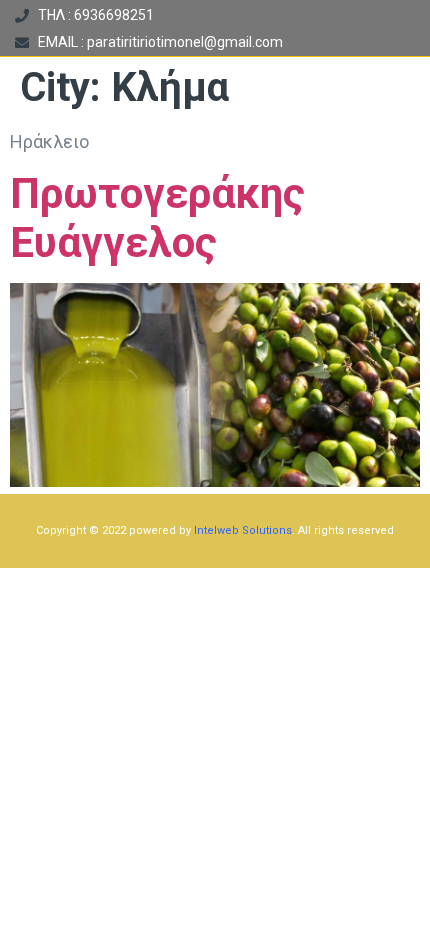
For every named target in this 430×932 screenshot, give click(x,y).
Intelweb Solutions (243, 530)
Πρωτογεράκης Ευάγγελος (157, 218)
